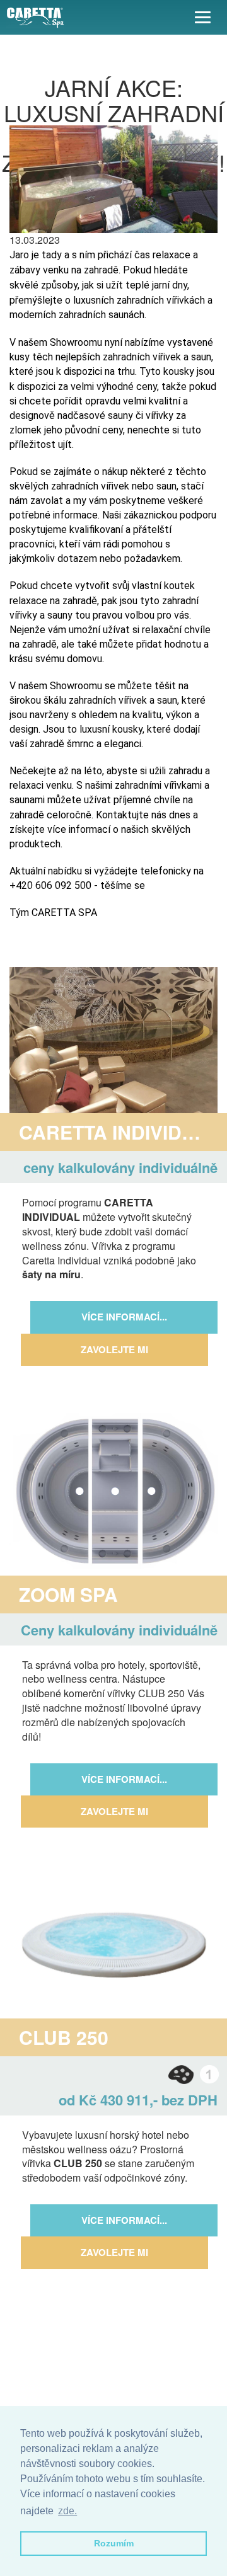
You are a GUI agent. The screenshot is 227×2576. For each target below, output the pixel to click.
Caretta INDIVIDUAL (119, 1132)
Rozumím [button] (114, 2543)
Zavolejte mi (114, 1349)
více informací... (124, 1317)
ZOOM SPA (68, 1594)
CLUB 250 (64, 2037)
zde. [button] (67, 2511)
